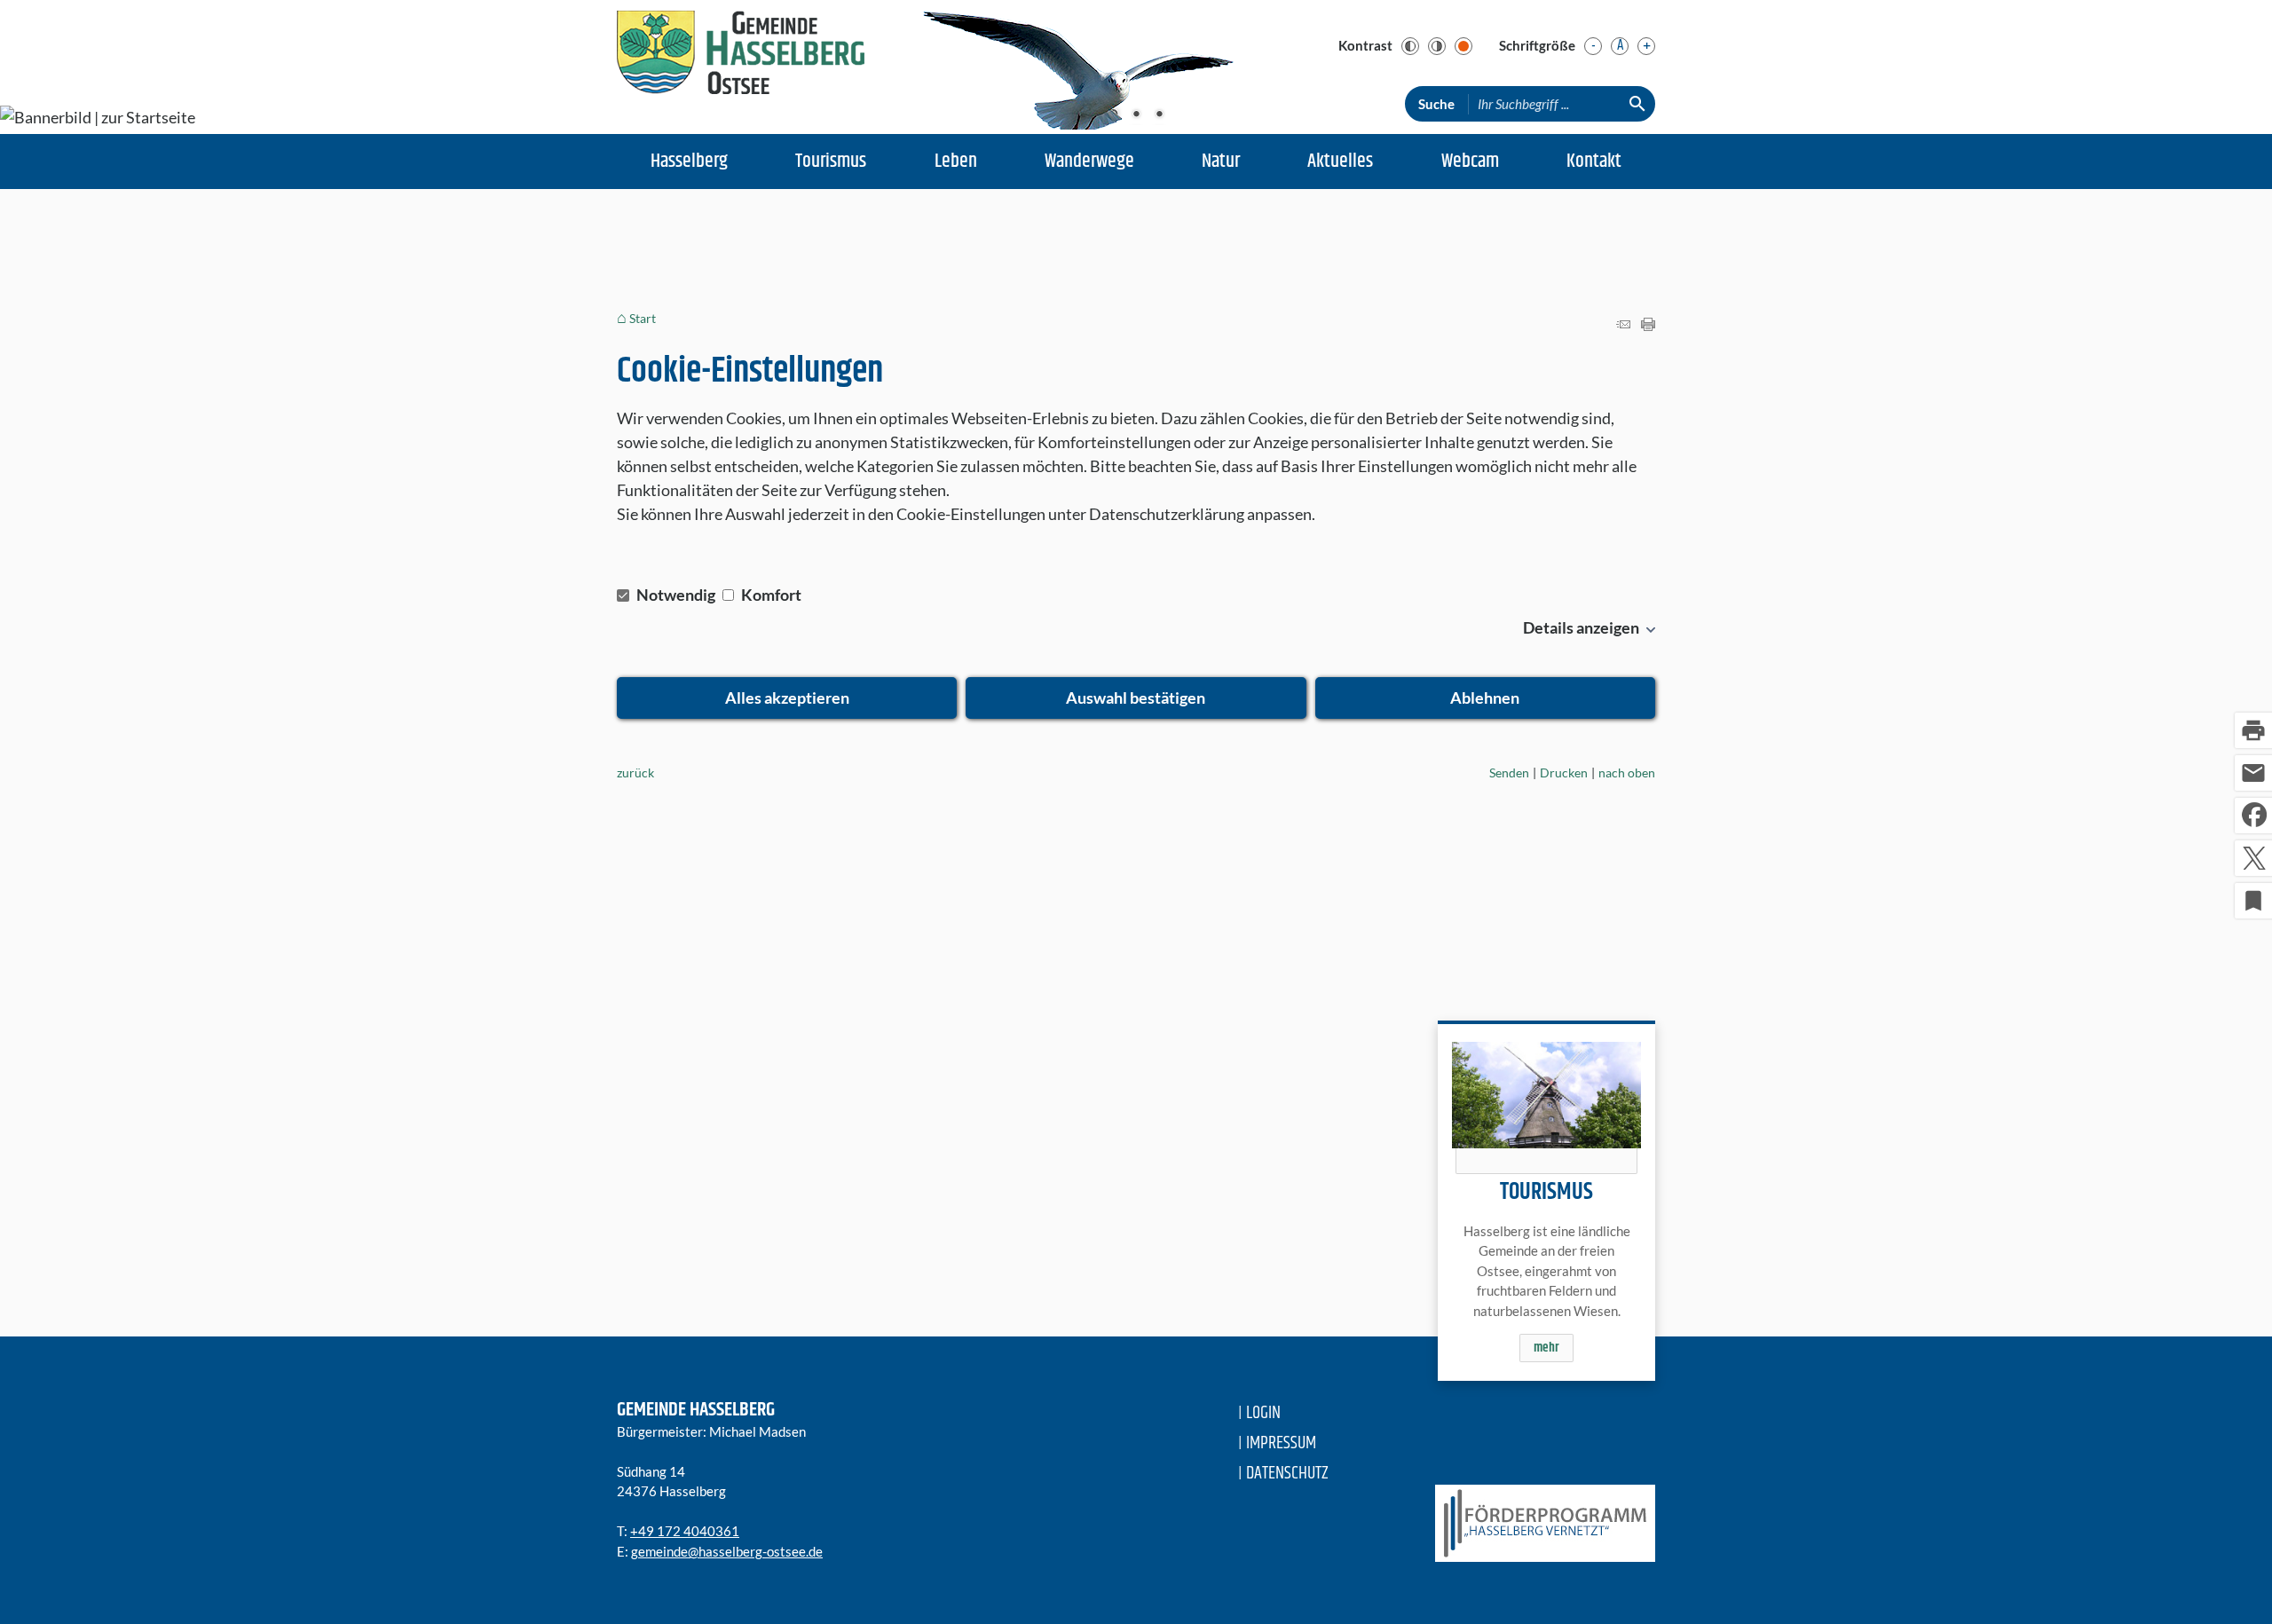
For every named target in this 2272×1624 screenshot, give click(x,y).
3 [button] (1159, 115)
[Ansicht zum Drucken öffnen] (1648, 325)
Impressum (1281, 1443)
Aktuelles (1340, 162)
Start (643, 318)
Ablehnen (1485, 698)
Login (1263, 1413)
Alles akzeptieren (787, 698)
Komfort (770, 595)
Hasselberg (689, 162)
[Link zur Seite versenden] (1623, 325)
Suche (1436, 104)
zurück (635, 773)
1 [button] (1113, 115)
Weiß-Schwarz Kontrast (1437, 46)
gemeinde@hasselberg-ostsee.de (727, 1551)
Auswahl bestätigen (1136, 698)
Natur (1221, 162)
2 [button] (1136, 115)
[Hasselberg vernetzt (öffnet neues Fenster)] (1537, 1523)
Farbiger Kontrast (1463, 46)
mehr (1546, 1348)
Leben (956, 162)
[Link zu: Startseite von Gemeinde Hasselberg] (741, 57)
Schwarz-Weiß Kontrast (1410, 46)
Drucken (1564, 773)
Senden (1509, 773)
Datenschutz (1287, 1474)
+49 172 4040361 (685, 1531)
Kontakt (1594, 162)
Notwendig (676, 595)
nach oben (1627, 773)
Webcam (1470, 162)
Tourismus (831, 162)
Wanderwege (1089, 162)
